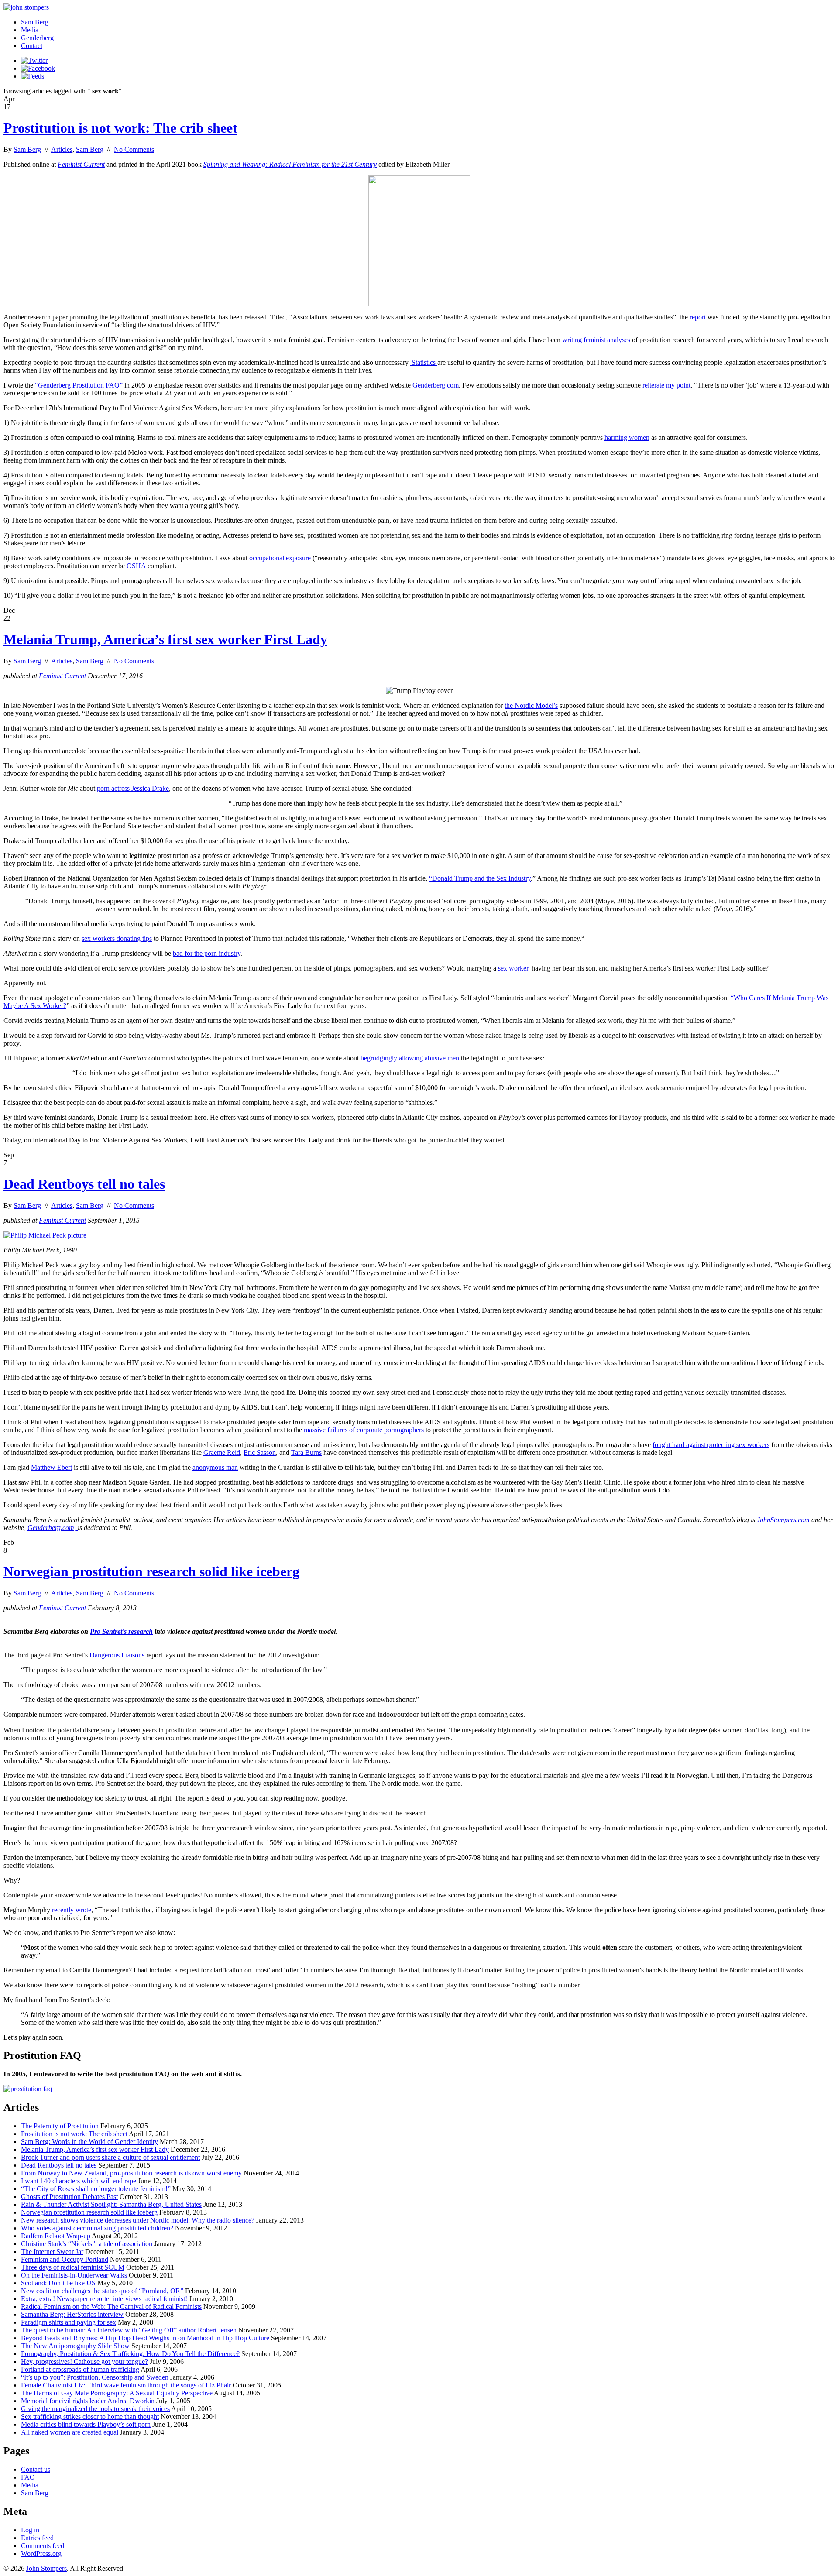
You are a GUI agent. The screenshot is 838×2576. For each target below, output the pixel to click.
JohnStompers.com (783, 1520)
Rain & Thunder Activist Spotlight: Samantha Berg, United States (111, 2204)
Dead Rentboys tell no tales (84, 1184)
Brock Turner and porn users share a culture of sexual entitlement (110, 2157)
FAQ (28, 2477)
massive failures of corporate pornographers (364, 1430)
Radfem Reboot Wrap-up (56, 2236)
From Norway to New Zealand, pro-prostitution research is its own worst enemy (131, 2173)
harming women (627, 437)
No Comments (134, 149)
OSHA (136, 566)
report (698, 317)
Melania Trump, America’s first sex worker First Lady (165, 639)
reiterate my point (666, 385)
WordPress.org (41, 2554)
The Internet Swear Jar (52, 2252)
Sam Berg (35, 22)
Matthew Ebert (52, 1467)
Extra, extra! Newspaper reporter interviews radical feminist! (104, 2299)
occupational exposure (280, 558)
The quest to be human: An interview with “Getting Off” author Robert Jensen (129, 2330)
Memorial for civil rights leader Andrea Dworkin (88, 2401)
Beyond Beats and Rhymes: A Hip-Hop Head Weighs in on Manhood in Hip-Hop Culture (145, 2338)
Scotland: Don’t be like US (58, 2283)
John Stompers (46, 2568)
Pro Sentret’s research (121, 1631)
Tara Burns (306, 1453)
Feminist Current (81, 164)
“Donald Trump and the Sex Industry (480, 878)
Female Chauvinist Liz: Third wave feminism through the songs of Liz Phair (126, 2385)
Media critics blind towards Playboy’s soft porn (86, 2424)
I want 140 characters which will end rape (79, 2181)
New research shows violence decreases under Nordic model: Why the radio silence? (138, 2220)
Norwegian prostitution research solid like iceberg (151, 1571)
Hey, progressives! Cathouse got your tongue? (84, 2362)
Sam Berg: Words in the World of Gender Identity (89, 2142)
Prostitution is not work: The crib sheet (120, 128)
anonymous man (215, 1467)
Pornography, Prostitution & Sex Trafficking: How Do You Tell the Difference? (130, 2354)
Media (30, 30)
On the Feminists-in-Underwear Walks (74, 2275)
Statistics (424, 362)
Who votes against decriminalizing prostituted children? (97, 2228)
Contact (32, 46)
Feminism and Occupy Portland (65, 2259)
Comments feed (43, 2546)
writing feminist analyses (597, 340)
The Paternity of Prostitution (60, 2126)
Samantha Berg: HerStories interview (72, 2314)
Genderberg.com (435, 385)
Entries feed (37, 2538)
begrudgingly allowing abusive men (410, 1058)
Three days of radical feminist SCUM (73, 2267)
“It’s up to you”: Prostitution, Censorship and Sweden (95, 2377)
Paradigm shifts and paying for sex (69, 2322)
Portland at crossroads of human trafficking (80, 2369)
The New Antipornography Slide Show (75, 2346)
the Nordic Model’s (531, 705)
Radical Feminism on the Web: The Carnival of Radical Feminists (111, 2307)
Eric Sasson (260, 1453)
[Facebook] (38, 68)
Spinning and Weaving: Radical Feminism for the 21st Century (290, 164)
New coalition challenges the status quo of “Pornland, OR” (102, 2291)
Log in (30, 2530)
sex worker (513, 968)
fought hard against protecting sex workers (711, 1445)
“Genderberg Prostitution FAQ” (79, 385)
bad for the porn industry (207, 953)
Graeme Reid (222, 1453)
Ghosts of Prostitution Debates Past (69, 2197)
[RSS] (33, 76)
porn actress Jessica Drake (133, 788)
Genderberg (37, 38)
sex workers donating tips (117, 938)
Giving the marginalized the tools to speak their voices (95, 2409)
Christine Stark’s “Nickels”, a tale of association (87, 2244)
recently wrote (72, 1910)
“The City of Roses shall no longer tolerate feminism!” (96, 2189)
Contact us (36, 2469)
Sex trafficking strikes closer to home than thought (90, 2417)
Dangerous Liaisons (117, 1655)
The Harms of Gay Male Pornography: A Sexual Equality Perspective (117, 2393)
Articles (62, 149)
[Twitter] (34, 60)
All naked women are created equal (70, 2432)
